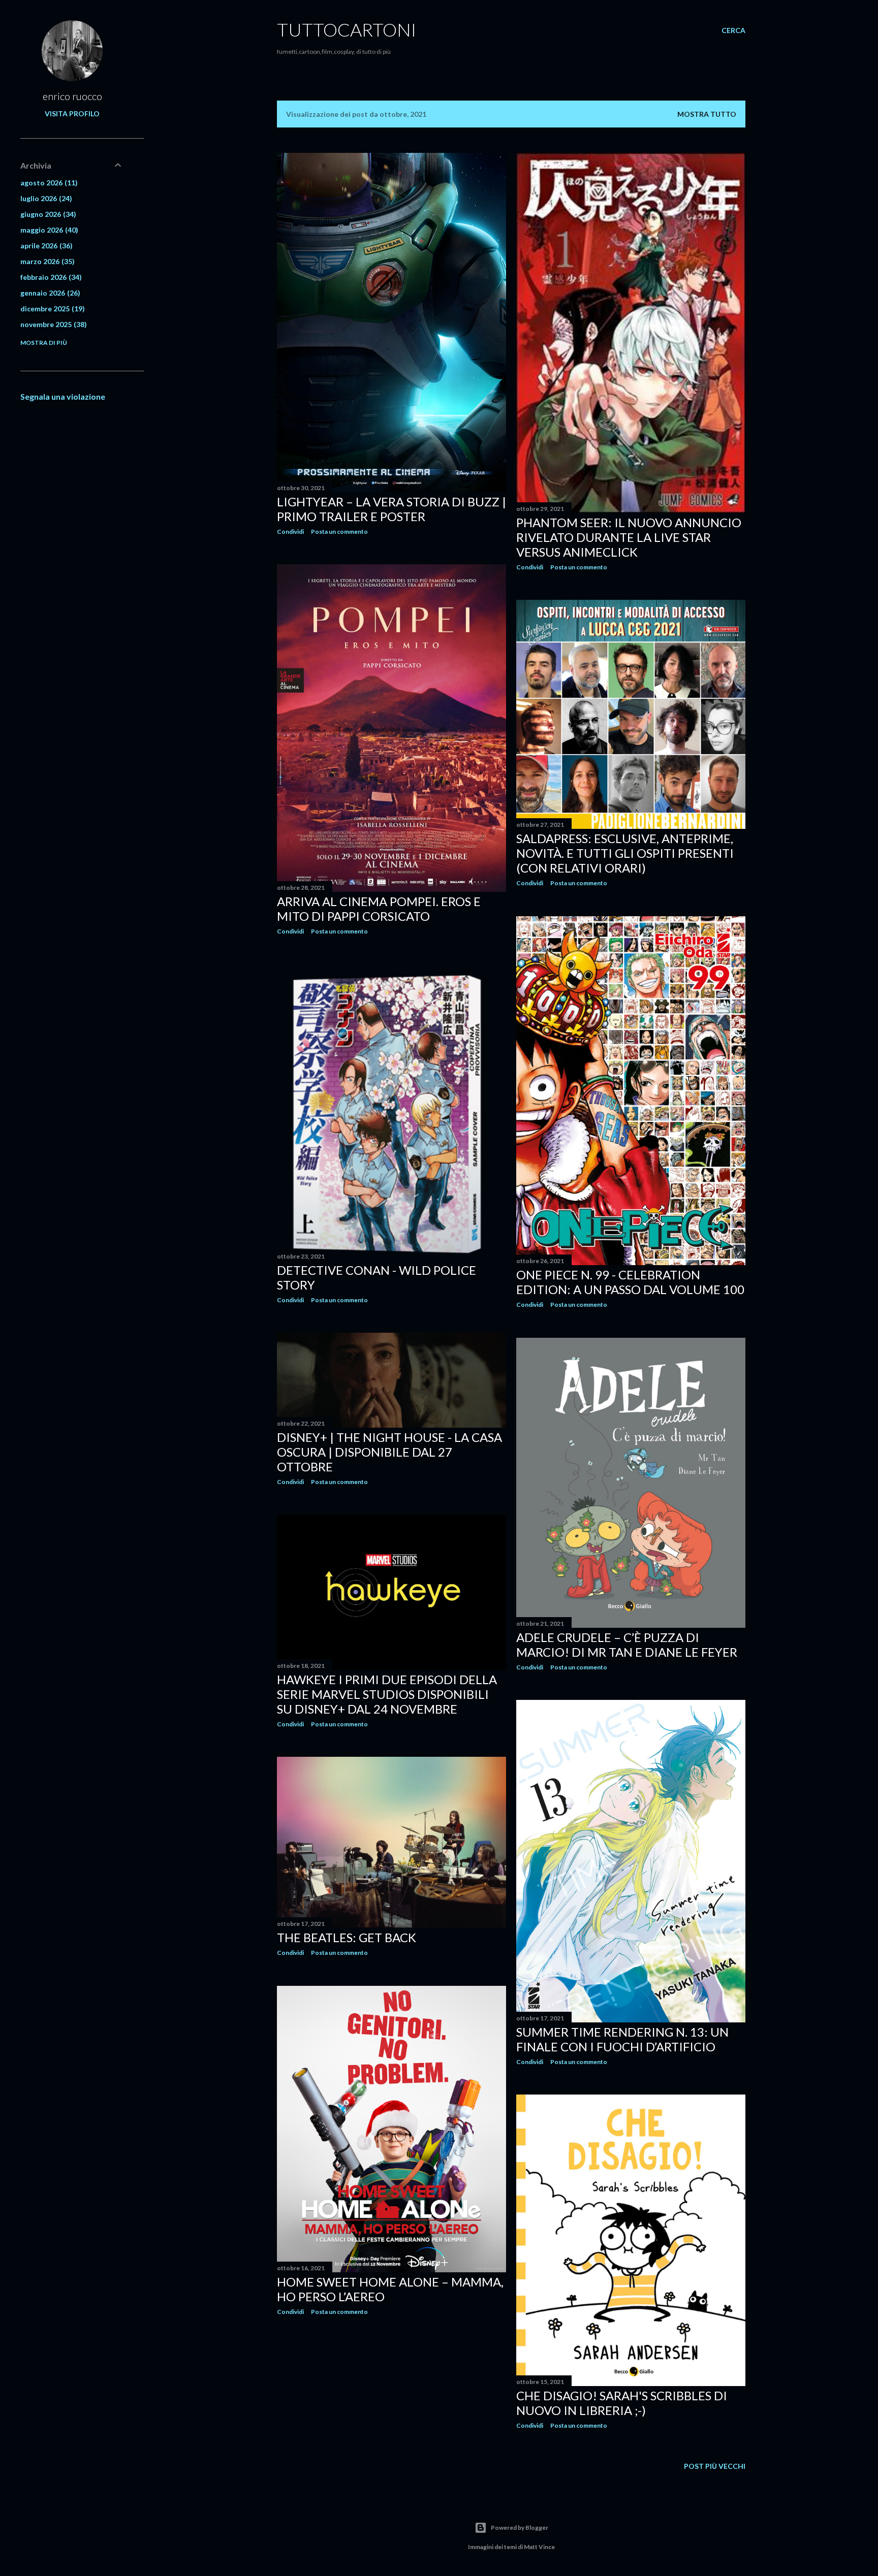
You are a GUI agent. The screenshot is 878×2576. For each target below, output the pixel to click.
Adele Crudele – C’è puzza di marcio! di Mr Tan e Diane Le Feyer (627, 1645)
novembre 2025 (52, 324)
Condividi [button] (290, 532)
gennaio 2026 (49, 293)
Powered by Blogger (520, 2527)
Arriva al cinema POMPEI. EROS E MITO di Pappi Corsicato (379, 909)
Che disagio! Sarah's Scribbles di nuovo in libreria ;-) (622, 2403)
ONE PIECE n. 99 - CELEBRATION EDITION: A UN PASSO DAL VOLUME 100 (630, 1282)
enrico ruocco (72, 96)
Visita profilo (72, 114)
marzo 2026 (46, 261)
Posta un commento (339, 532)
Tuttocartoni (347, 29)
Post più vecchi (715, 2466)
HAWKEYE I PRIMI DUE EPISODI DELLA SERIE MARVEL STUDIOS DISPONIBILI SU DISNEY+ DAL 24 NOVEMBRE (387, 1694)
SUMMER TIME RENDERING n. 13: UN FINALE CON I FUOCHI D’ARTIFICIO (622, 2039)
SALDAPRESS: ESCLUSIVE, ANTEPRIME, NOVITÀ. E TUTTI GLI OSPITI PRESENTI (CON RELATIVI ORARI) (625, 853)
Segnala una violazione (63, 396)
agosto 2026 (48, 183)
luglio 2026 (45, 198)
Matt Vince (539, 2547)
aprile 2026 (45, 246)
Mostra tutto (707, 114)
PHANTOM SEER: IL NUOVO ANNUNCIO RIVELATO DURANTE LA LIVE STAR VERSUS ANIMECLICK (629, 537)
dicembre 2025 (51, 309)
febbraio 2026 (50, 277)
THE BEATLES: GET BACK (347, 1937)
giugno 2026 (47, 214)
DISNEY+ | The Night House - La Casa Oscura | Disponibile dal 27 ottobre (389, 1452)
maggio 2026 (48, 230)
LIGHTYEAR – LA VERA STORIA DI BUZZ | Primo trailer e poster (391, 509)
